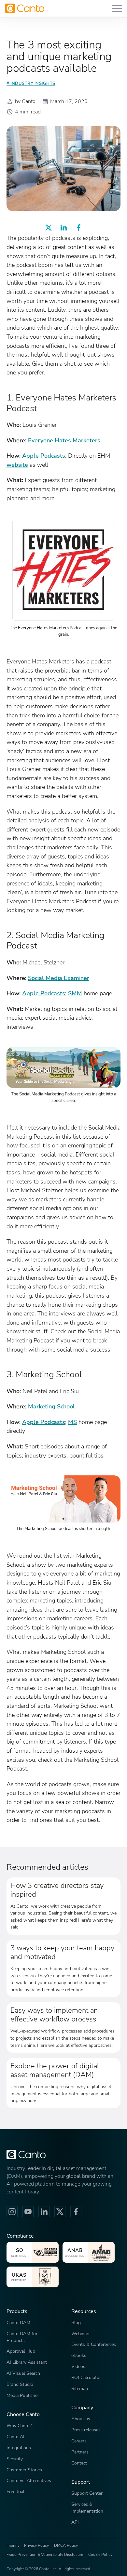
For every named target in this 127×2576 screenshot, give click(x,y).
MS (72, 1422)
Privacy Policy (36, 2545)
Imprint (13, 2545)
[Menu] (117, 8)
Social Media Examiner (59, 978)
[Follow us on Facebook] (76, 2212)
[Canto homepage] (25, 8)
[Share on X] (49, 228)
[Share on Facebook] (78, 228)
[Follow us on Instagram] (12, 2212)
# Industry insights (31, 84)
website (17, 465)
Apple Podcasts (44, 456)
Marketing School (51, 1406)
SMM (75, 993)
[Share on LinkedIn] (63, 228)
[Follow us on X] (60, 2212)
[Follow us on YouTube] (28, 2212)
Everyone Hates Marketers (64, 440)
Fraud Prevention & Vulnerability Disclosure (45, 2555)
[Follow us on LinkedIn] (44, 2212)
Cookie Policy (100, 2555)
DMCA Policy (66, 2545)
